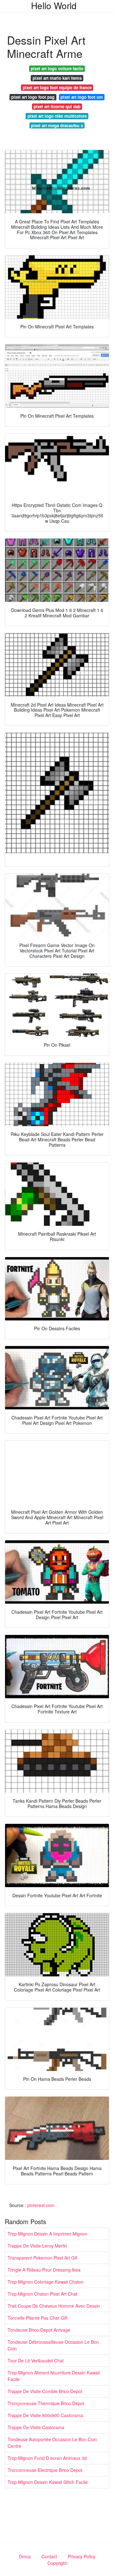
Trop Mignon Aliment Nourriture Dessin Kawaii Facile (54, 2376)
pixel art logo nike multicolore (57, 116)
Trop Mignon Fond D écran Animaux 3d (47, 2458)
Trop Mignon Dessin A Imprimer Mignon (47, 2234)
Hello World (54, 5)
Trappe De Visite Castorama (36, 2427)
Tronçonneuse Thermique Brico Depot (46, 2403)
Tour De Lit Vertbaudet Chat (36, 2361)
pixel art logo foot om (82, 97)
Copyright (57, 2563)
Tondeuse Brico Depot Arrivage (39, 2330)
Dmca (25, 2556)
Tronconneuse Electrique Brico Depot (45, 2470)
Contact (49, 2556)
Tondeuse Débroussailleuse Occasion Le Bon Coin (53, 2345)
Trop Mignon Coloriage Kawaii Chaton (46, 2282)
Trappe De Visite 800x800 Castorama (45, 2415)
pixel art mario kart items (57, 78)
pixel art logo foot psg (33, 97)
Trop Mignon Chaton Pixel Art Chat (42, 2294)
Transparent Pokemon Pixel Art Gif (42, 2258)
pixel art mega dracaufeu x (57, 125)
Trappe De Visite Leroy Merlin (37, 2246)
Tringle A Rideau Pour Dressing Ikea (44, 2270)
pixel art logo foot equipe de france (57, 87)
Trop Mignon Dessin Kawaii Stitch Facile (48, 2482)
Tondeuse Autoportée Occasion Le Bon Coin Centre (52, 2443)
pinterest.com (41, 2205)
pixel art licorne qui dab (57, 106)
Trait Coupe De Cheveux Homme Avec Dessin (54, 2306)
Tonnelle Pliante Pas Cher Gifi (38, 2318)
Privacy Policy (82, 2556)
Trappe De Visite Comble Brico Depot (45, 2391)
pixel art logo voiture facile (57, 69)
